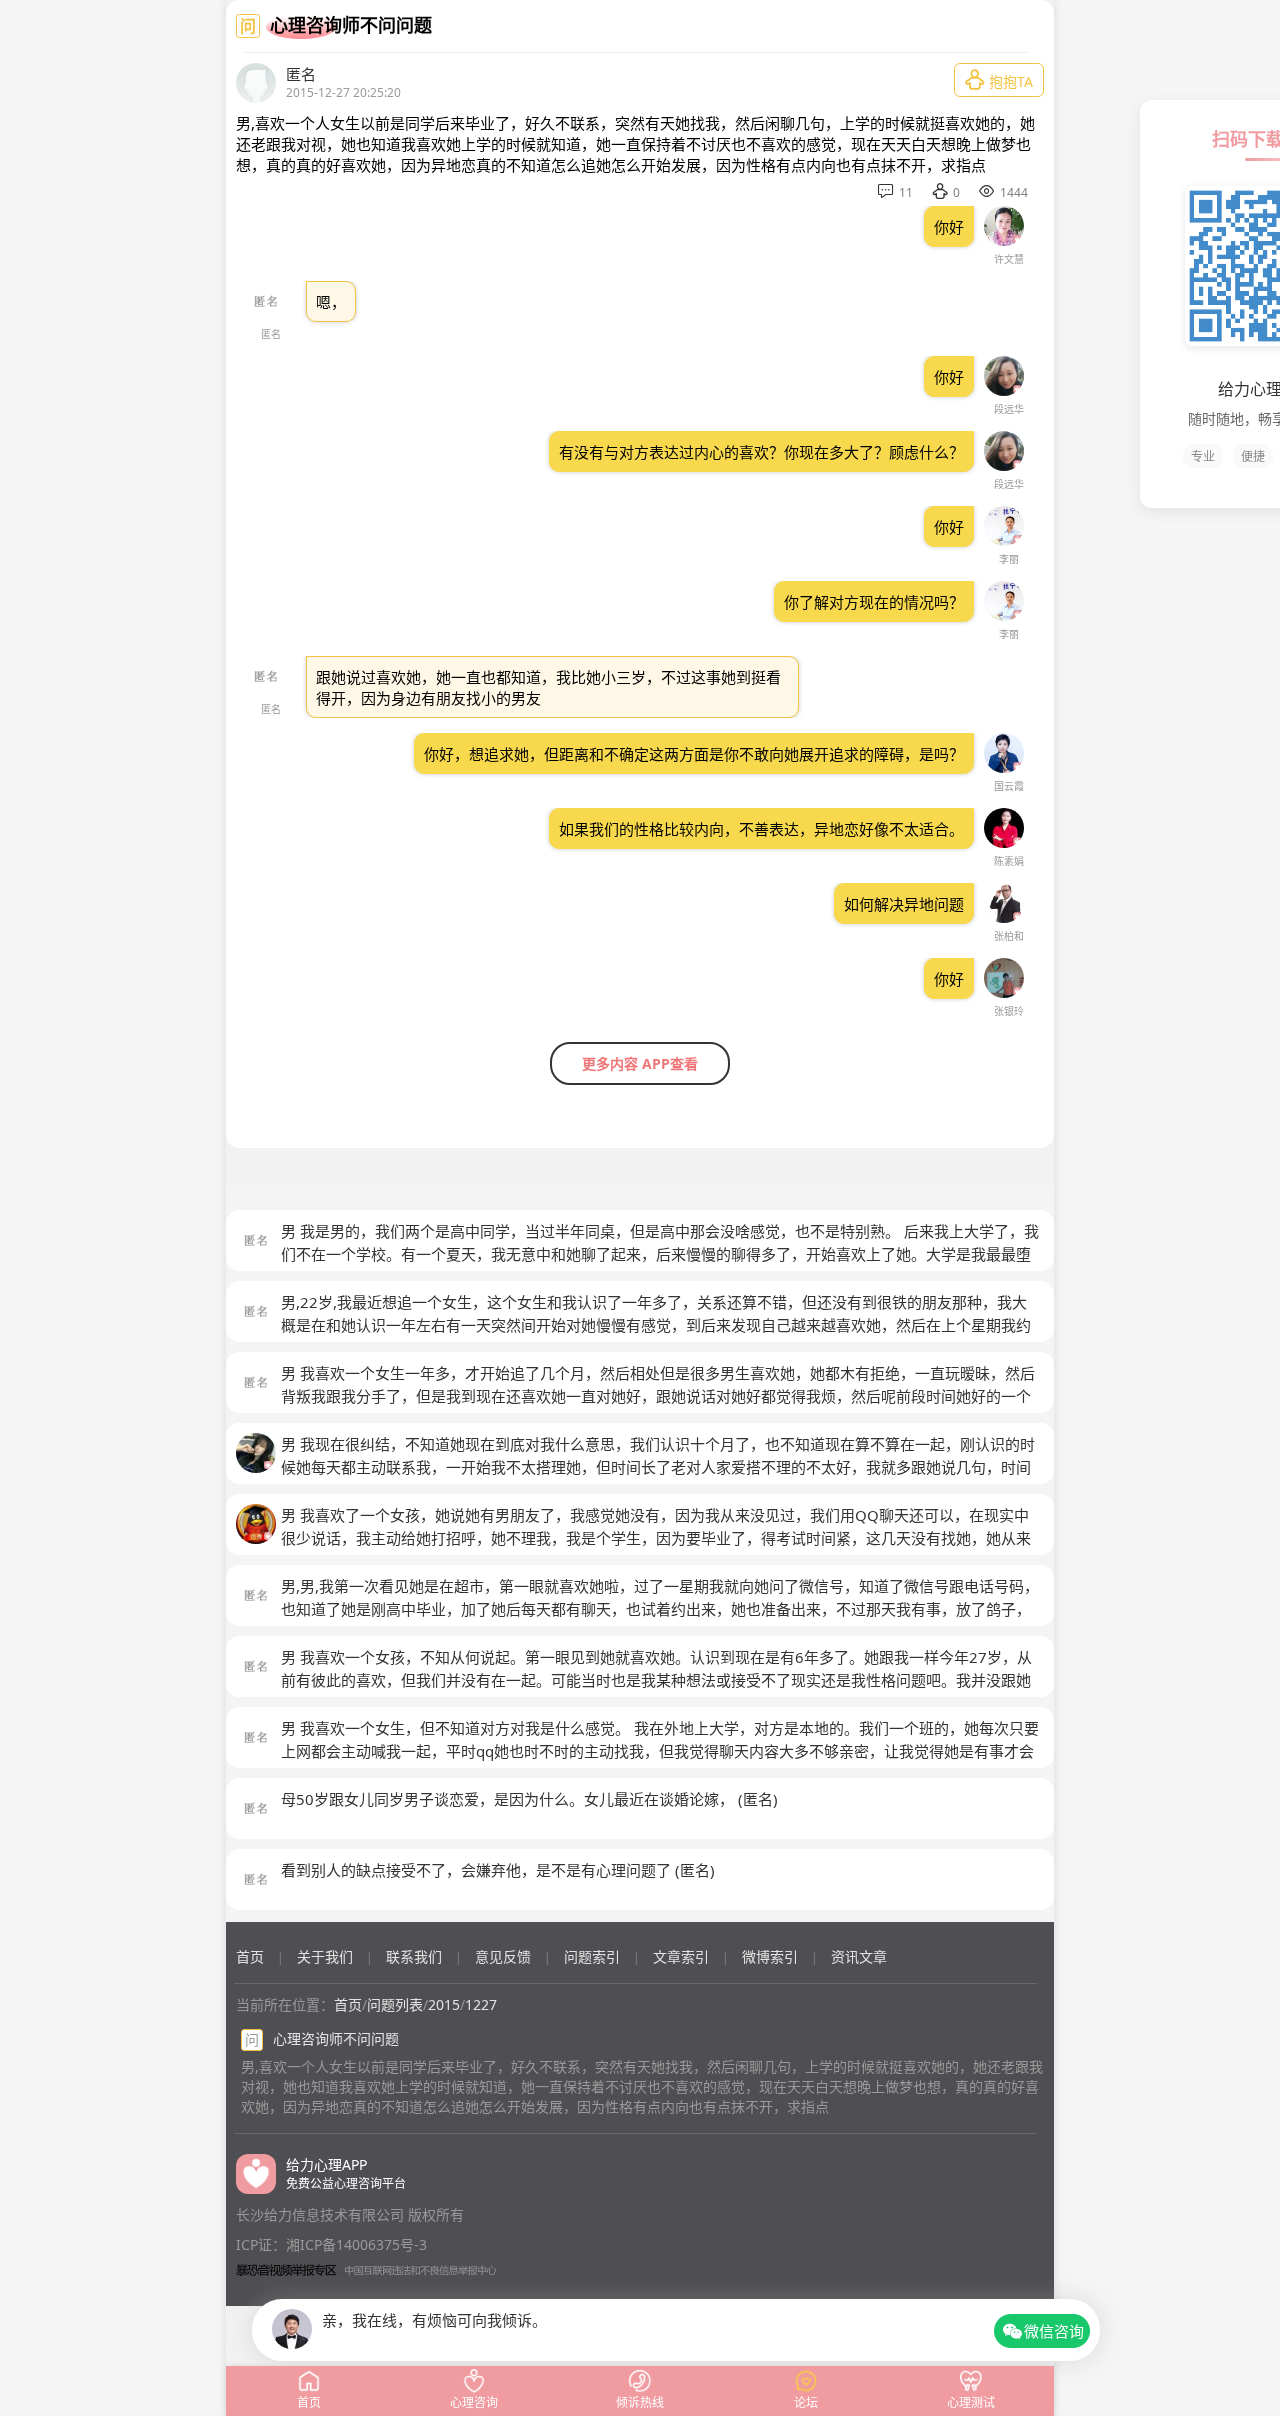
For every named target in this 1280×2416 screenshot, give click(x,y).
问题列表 (395, 2004)
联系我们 (414, 1956)
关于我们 (325, 1956)
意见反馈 (503, 1956)
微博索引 (770, 1956)
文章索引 (681, 1956)
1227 (481, 2004)
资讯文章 (859, 1956)
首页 (250, 1956)
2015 (444, 2004)
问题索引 (592, 1956)
